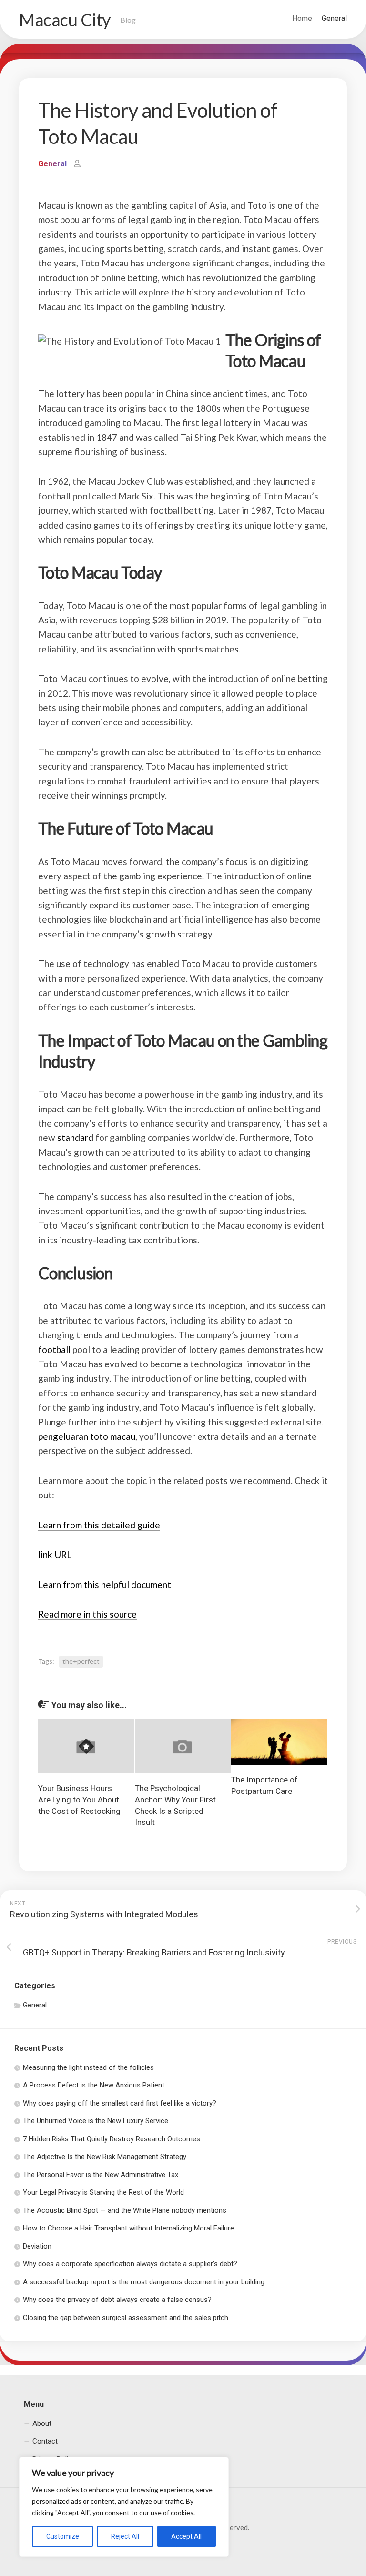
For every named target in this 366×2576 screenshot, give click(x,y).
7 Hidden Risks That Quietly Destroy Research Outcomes (112, 2139)
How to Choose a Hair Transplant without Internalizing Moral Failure (128, 2228)
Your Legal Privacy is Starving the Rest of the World (103, 2192)
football (54, 1349)
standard (75, 1137)
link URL (55, 1554)
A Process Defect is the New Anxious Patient (94, 2085)
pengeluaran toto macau (87, 1436)
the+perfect (81, 1661)
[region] (124, 2507)
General (334, 18)
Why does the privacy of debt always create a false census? (117, 2300)
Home (302, 18)
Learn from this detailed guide (99, 1525)
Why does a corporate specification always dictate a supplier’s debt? (130, 2264)
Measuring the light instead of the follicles (88, 2067)
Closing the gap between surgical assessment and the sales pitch (126, 2318)
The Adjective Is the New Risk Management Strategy (105, 2157)
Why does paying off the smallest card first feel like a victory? (120, 2103)
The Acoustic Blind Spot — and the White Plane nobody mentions (125, 2210)
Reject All (125, 2536)
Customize (63, 2536)
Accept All (186, 2536)
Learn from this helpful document (105, 1584)
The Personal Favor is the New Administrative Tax (101, 2175)
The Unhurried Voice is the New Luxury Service (96, 2121)
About (42, 2423)
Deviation (37, 2246)
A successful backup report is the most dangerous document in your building (144, 2282)
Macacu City (65, 20)
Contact (45, 2441)
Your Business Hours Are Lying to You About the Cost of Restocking (79, 1800)
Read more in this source (87, 1614)
